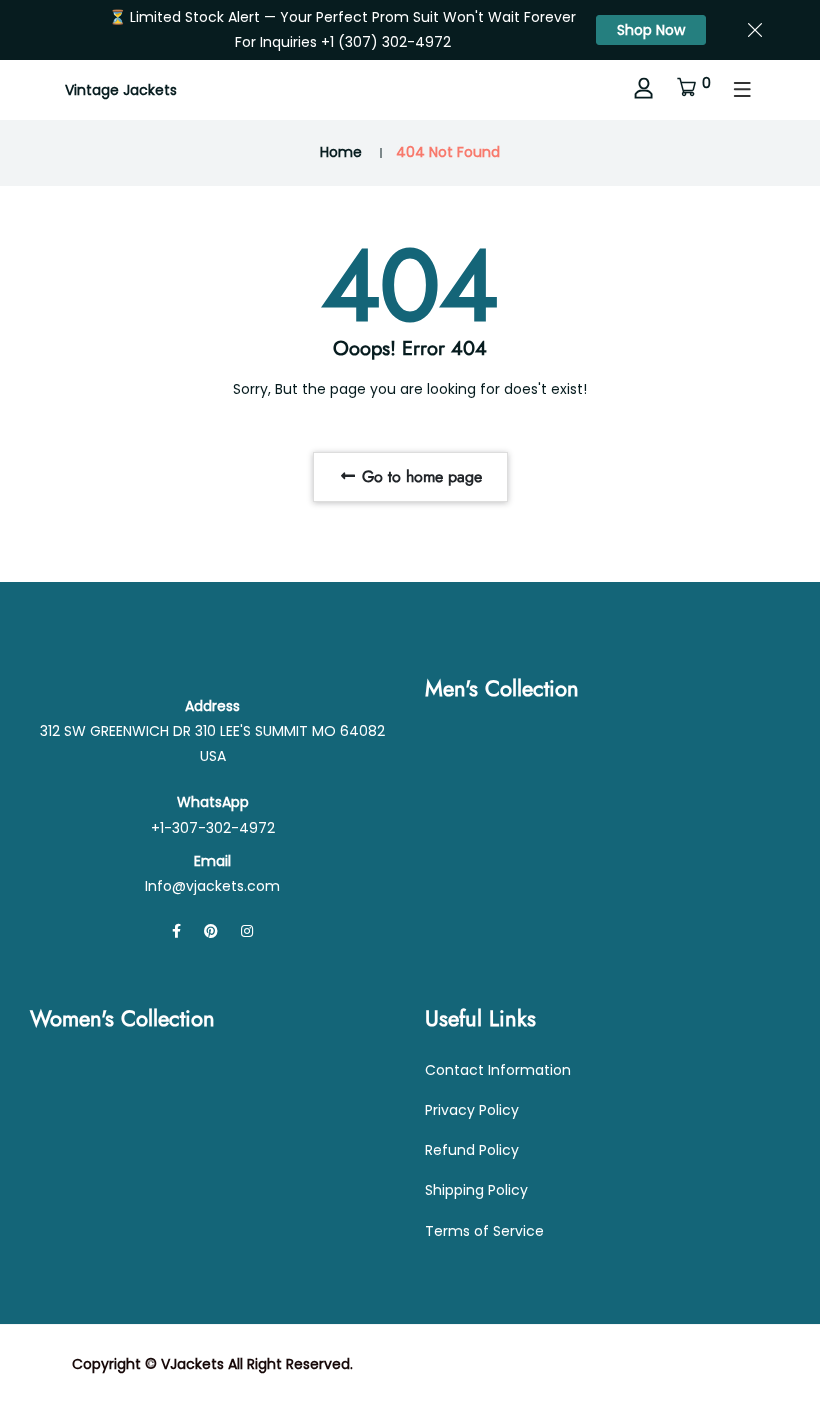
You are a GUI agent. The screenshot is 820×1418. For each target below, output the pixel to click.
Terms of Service (484, 1231)
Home (341, 152)
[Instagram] (247, 931)
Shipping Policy (476, 1190)
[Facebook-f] (176, 931)
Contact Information (498, 1070)
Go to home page (419, 476)
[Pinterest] (211, 931)
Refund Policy (472, 1150)
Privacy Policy (472, 1110)
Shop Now (651, 30)
